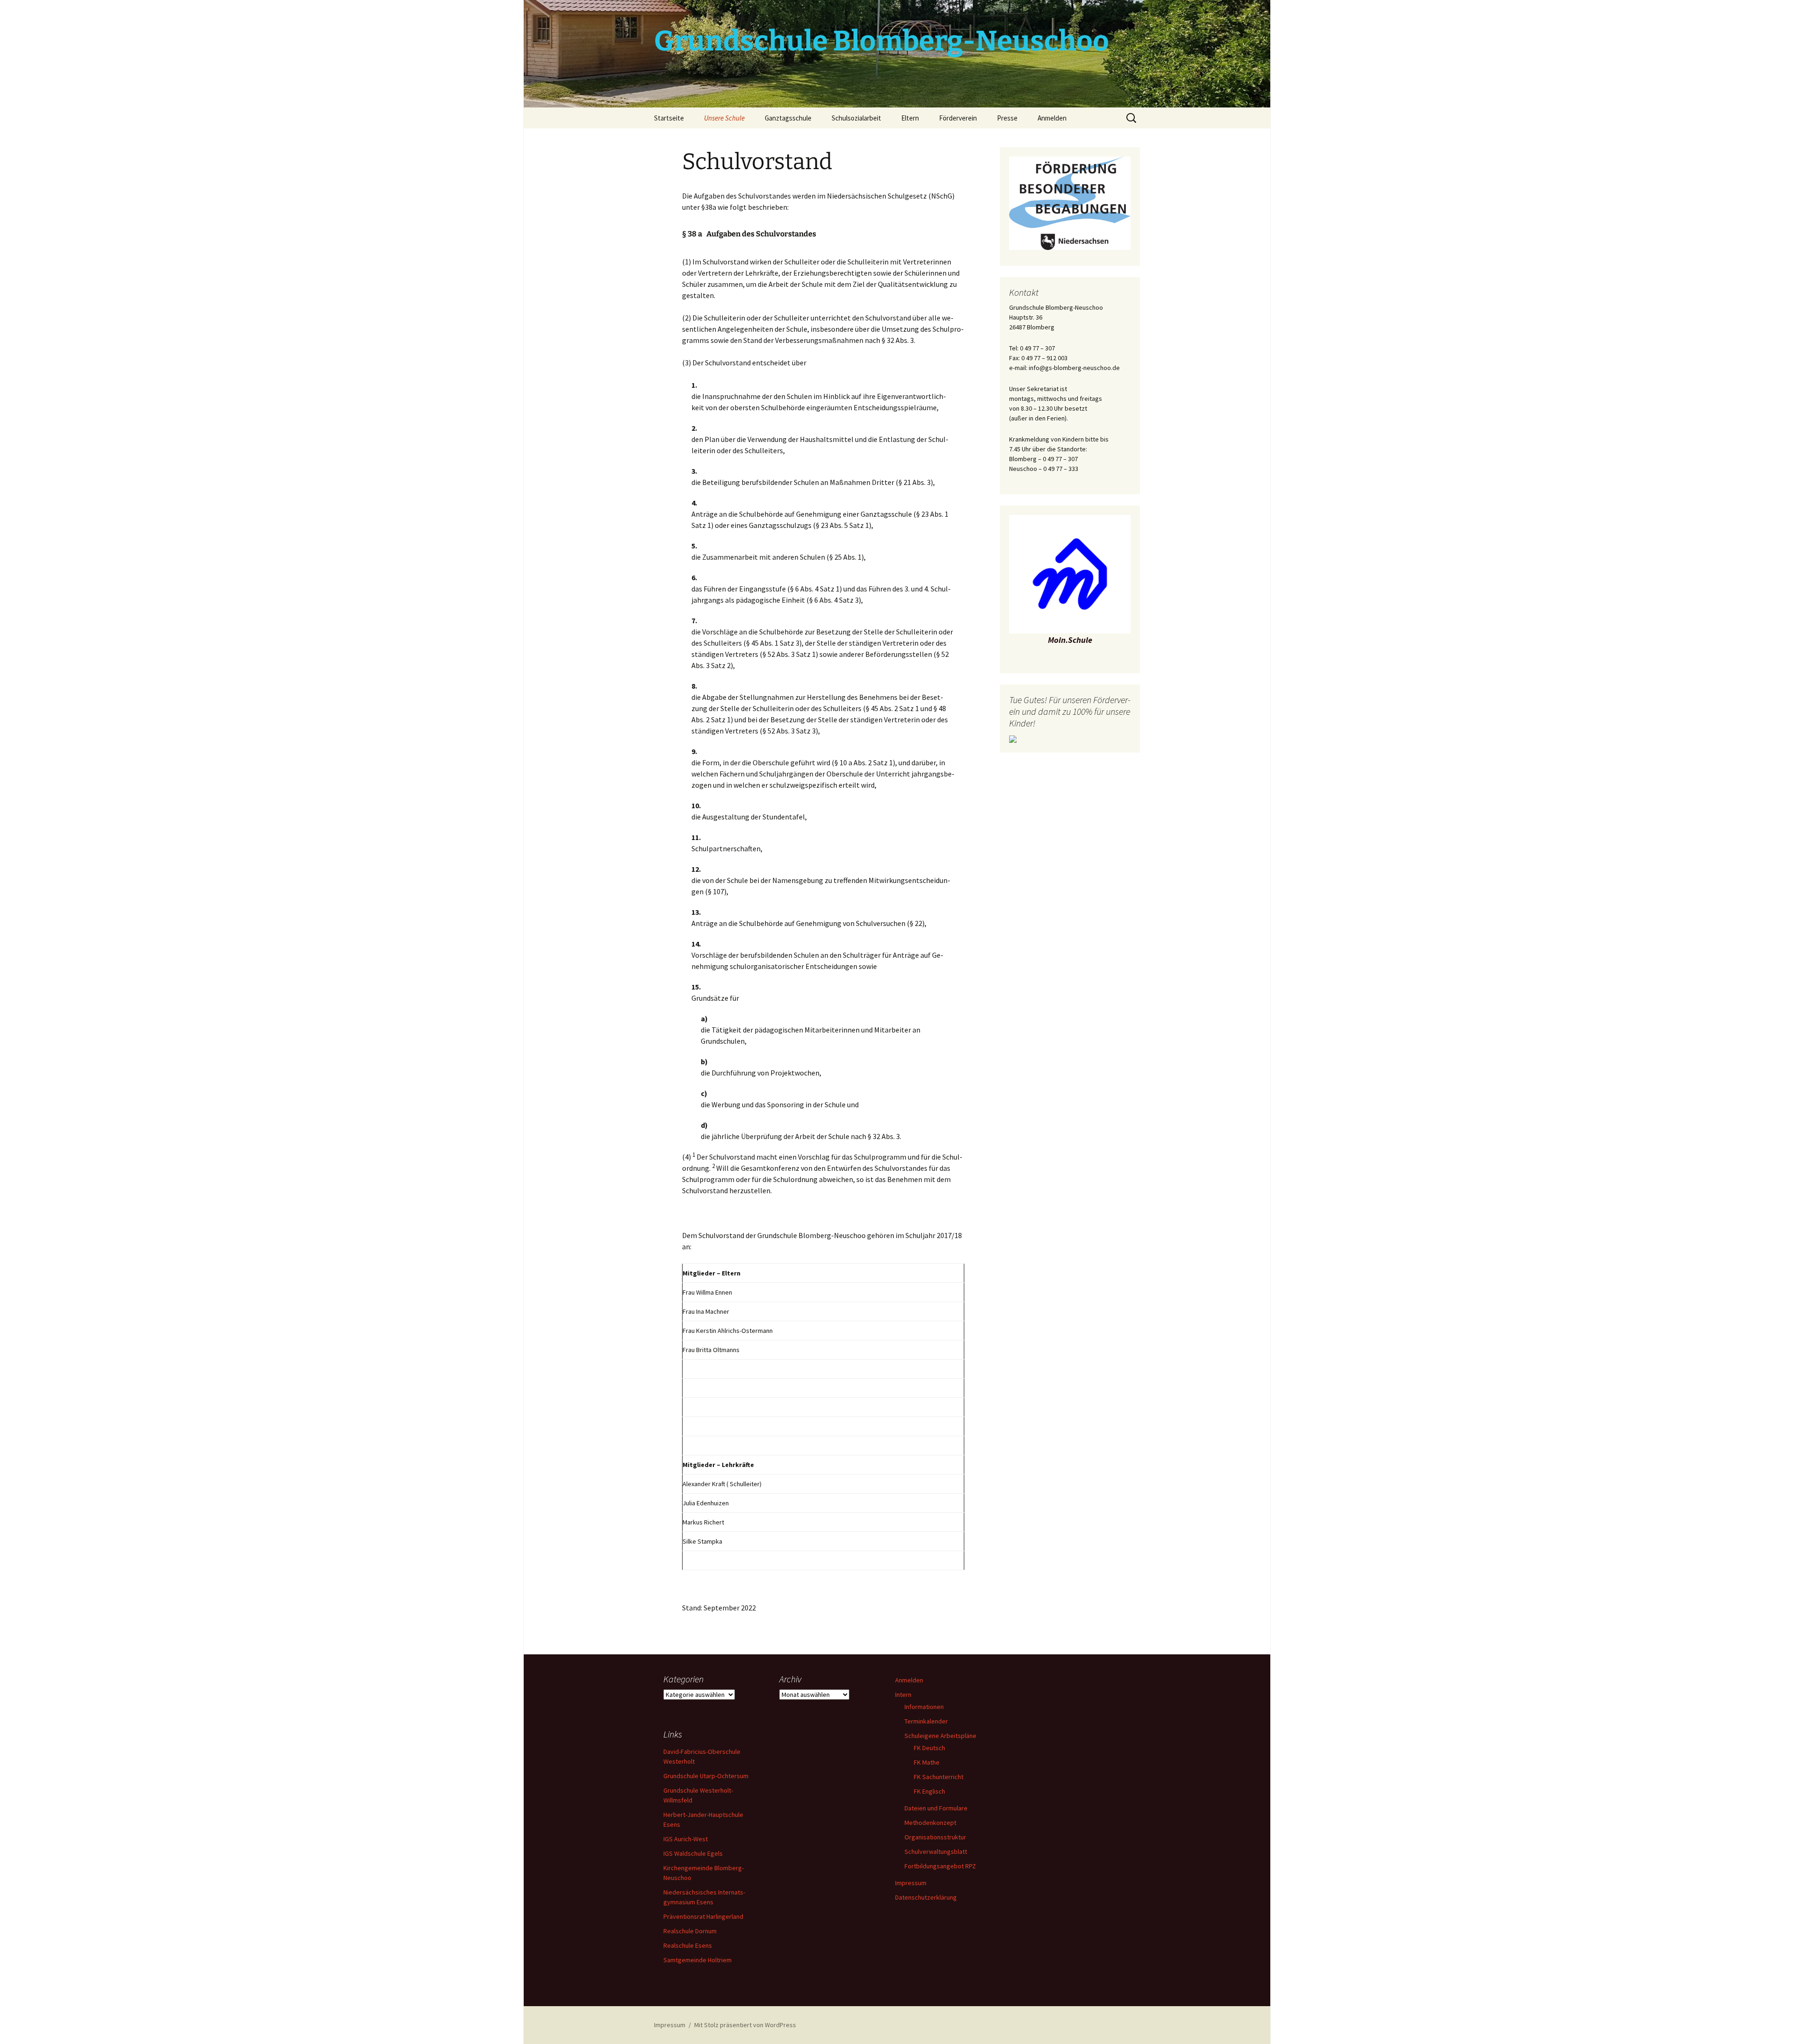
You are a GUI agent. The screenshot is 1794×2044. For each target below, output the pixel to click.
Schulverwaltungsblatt (936, 1852)
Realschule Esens (688, 1945)
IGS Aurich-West (686, 1839)
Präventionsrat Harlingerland (703, 1916)
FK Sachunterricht (939, 1777)
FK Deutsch (929, 1748)
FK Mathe (927, 1762)
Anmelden (1052, 118)
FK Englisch (929, 1791)
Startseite (669, 118)
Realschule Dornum (690, 1931)
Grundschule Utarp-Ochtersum (706, 1776)
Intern (903, 1695)
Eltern (910, 118)
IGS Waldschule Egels (693, 1853)
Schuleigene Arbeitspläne (940, 1736)
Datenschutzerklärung (926, 1897)
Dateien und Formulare (936, 1808)
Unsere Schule (724, 118)
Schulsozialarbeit (856, 118)
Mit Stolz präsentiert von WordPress (745, 2025)
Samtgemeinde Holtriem (698, 1960)
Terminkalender (926, 1721)
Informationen (924, 1707)
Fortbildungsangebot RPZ (940, 1866)
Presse (1007, 118)
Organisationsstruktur (935, 1837)
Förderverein (958, 118)
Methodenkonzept (930, 1823)
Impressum (911, 1883)
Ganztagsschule (788, 118)
